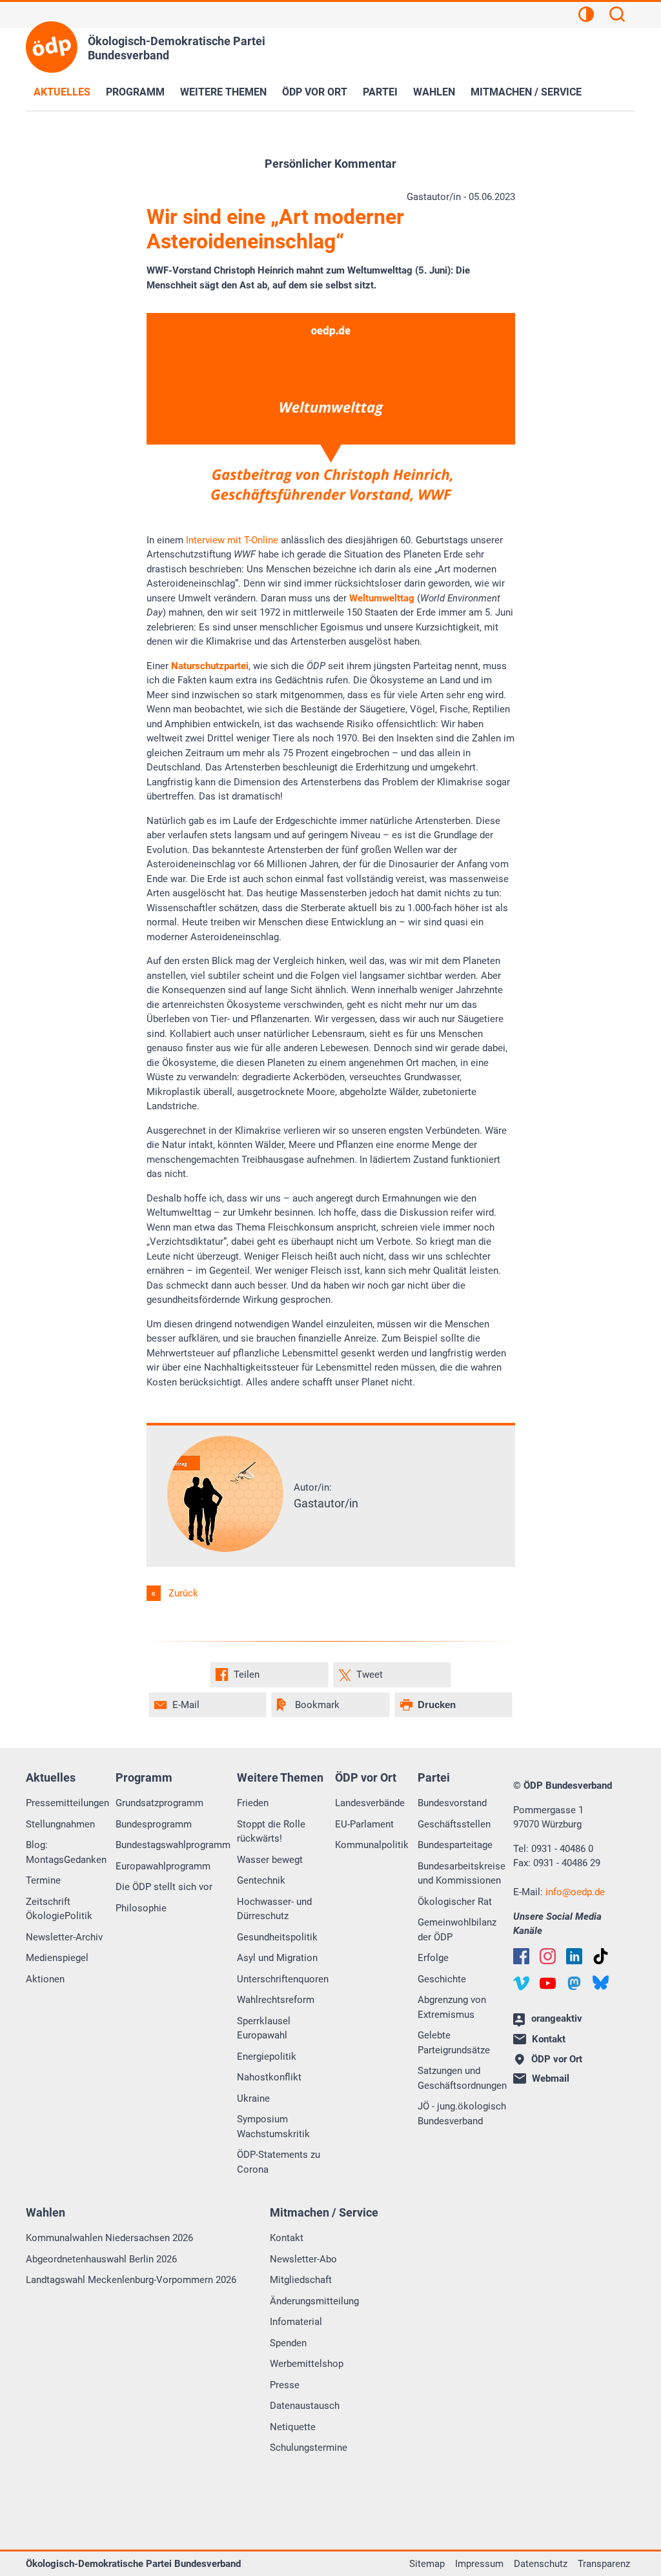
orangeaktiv (557, 2018)
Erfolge (433, 1958)
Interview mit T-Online (232, 540)
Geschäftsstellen (454, 1824)
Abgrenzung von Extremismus (452, 2007)
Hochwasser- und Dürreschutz (274, 1909)
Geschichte (442, 1979)
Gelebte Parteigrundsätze (454, 2043)
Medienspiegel (57, 1958)
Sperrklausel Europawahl (264, 2028)
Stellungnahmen (60, 1824)
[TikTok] (601, 1956)
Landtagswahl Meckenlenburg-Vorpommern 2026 (131, 2280)
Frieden (253, 1803)
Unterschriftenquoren (283, 1979)
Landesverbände (370, 1803)
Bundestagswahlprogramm (173, 1845)
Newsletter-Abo (303, 2259)
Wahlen (434, 92)
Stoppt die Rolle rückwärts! (271, 1832)
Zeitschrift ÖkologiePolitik (59, 1909)
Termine (43, 1880)
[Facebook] (521, 1956)
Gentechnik (261, 1880)
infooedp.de (575, 1892)
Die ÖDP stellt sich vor (164, 1887)
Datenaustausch (305, 2406)
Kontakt (287, 2238)
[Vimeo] (521, 1983)
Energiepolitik (267, 2057)
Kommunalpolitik (372, 1845)
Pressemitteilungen (67, 1803)
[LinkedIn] (574, 1956)
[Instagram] (548, 1956)
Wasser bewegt (270, 1860)
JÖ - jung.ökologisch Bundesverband (462, 2114)
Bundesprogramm (154, 1824)
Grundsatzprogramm (159, 1803)
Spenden (288, 2343)
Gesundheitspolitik (277, 1937)
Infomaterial (296, 2322)
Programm (135, 92)
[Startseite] (52, 47)
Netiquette (293, 2427)
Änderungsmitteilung (314, 2301)
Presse (285, 2385)
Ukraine (253, 2098)
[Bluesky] (601, 1983)
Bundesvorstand (452, 1803)
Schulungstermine (309, 2448)
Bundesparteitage (455, 1845)
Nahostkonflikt (269, 2077)
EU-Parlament (364, 1824)
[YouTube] (548, 1983)
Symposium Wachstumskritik (273, 2127)
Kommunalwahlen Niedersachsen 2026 (109, 2238)
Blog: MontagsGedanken (66, 1852)
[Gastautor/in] (225, 1549)
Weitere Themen (223, 92)
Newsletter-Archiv (64, 1937)
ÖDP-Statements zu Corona (279, 2162)
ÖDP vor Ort (315, 92)
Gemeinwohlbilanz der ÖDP (457, 1930)
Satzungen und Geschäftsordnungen (462, 2078)
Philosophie (141, 1908)
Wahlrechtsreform (276, 2000)
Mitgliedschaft (301, 2280)
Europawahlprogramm (163, 1866)
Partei (380, 92)
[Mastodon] (574, 1983)
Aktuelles (62, 92)
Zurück (183, 1593)
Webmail (551, 2078)
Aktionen (45, 1979)
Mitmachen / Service (526, 92)
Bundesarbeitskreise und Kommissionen (462, 1874)
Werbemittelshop (307, 2364)
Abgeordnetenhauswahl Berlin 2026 (101, 2259)
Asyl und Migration (277, 1958)
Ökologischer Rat (455, 1902)
